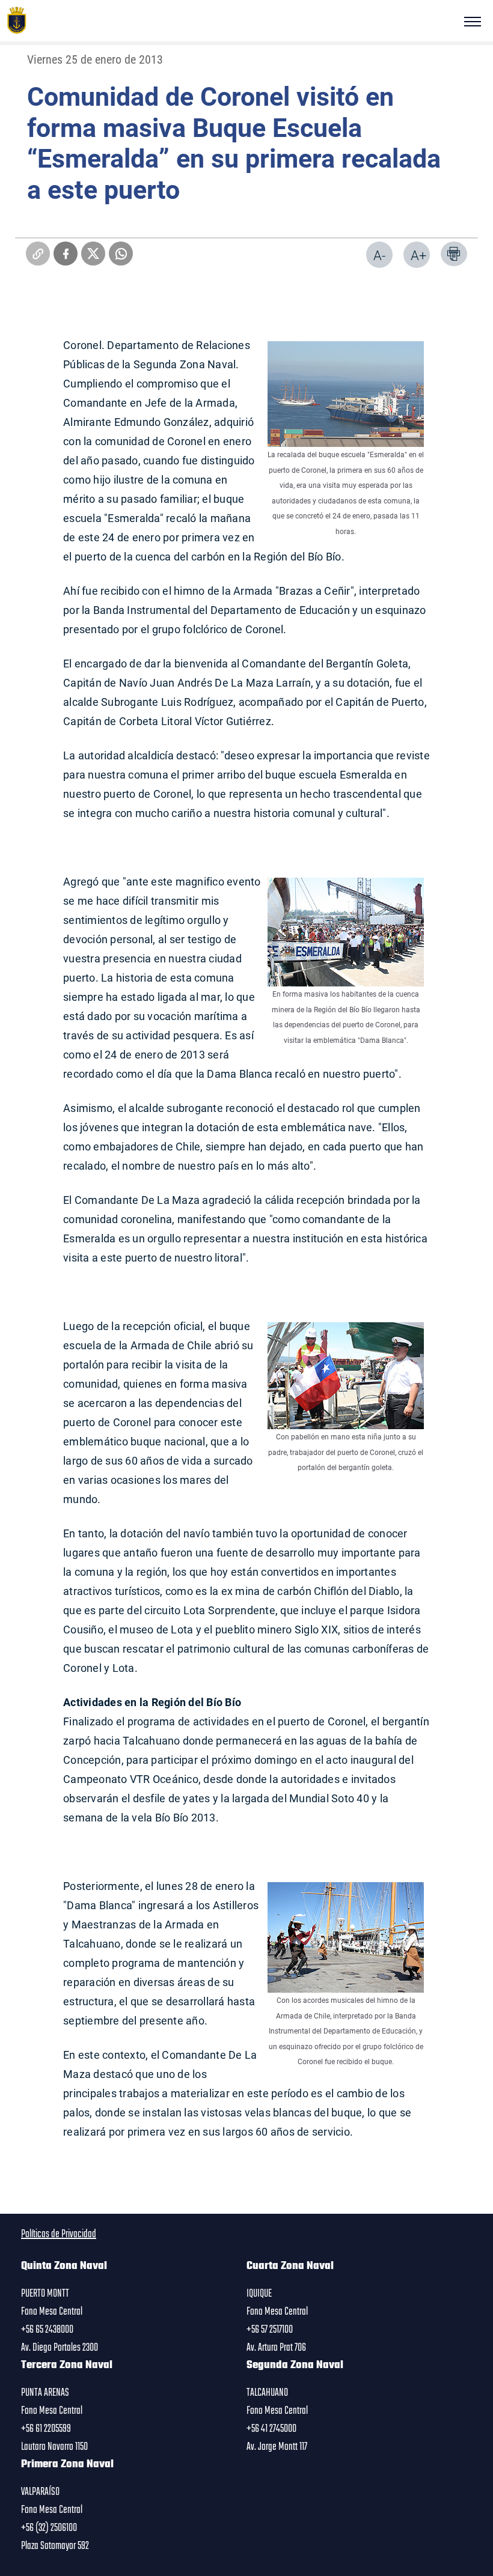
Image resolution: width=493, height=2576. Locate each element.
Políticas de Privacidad (59, 2234)
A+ (418, 255)
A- (379, 255)
